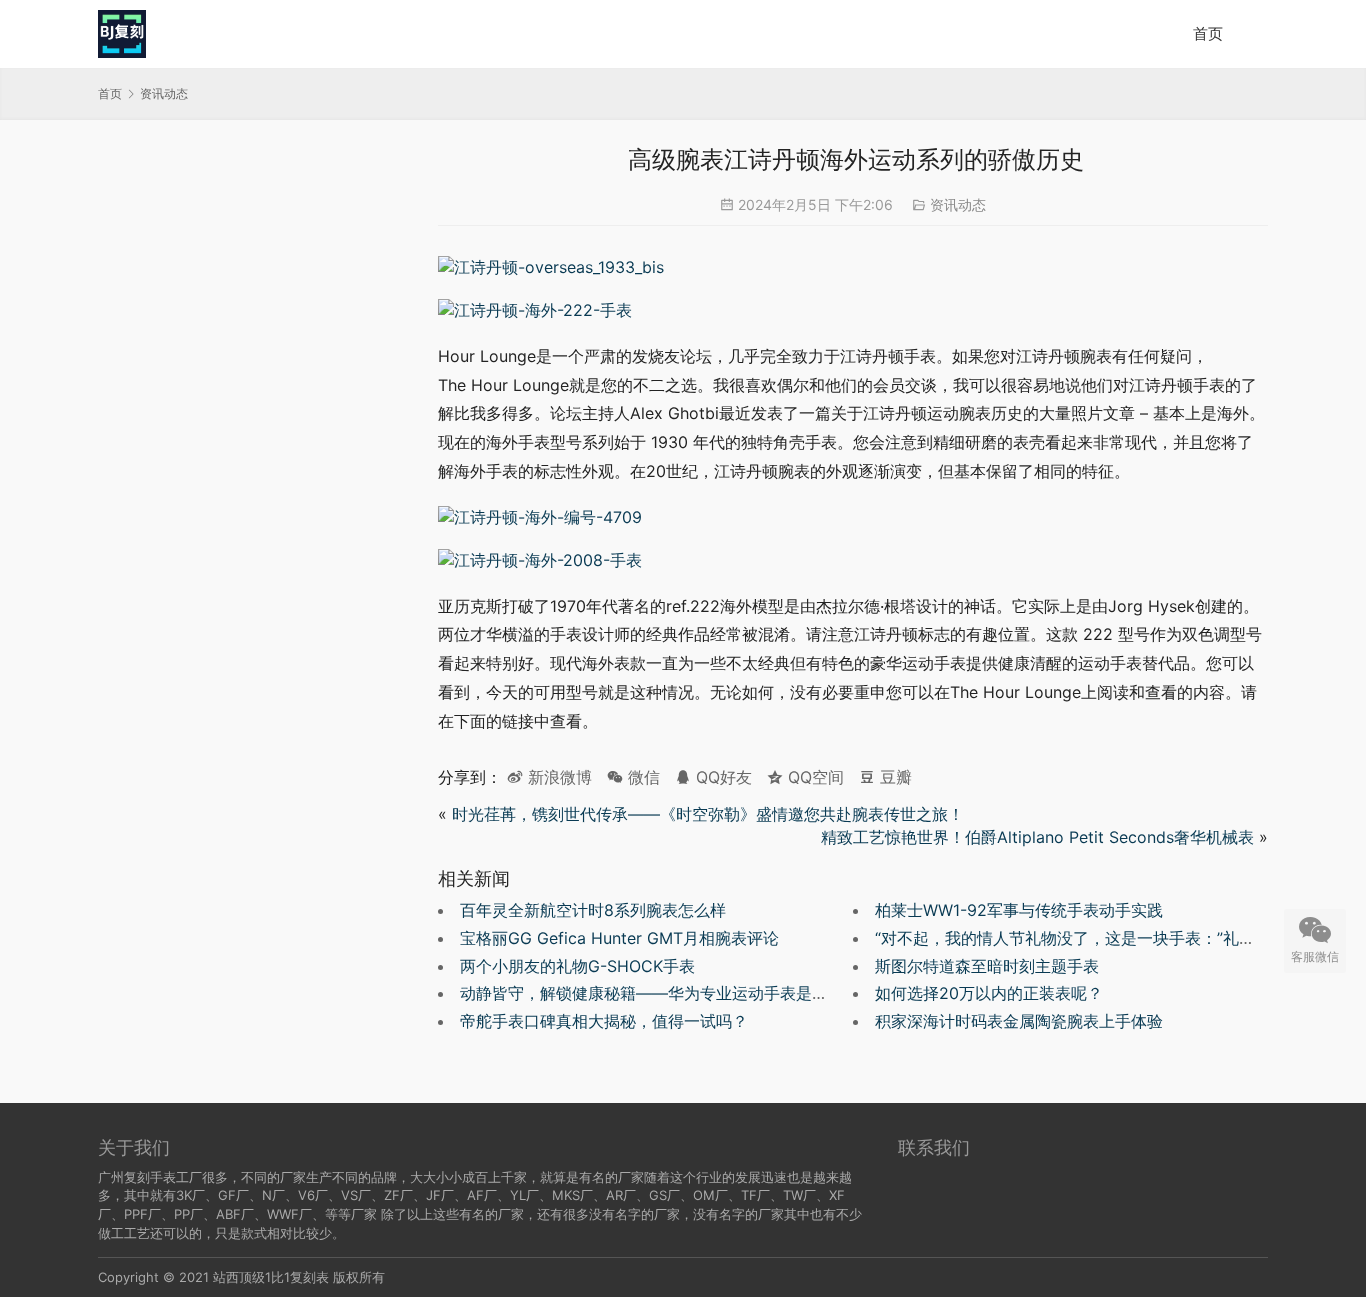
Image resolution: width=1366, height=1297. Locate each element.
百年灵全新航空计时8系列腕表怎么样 (593, 910)
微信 (633, 777)
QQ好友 (721, 777)
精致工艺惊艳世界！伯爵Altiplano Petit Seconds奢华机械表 (1035, 837)
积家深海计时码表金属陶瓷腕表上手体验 (1019, 1021)
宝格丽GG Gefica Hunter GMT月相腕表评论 (619, 938)
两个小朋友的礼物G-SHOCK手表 (577, 966)
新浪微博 (557, 777)
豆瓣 (893, 777)
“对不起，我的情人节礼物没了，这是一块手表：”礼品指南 (1081, 938)
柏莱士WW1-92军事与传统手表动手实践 (1019, 910)
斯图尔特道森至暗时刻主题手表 (987, 966)
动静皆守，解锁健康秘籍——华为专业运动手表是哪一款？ (668, 993)
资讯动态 (958, 204)
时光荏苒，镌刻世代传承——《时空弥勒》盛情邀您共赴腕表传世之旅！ (708, 814)
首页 (1208, 33)
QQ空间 (813, 777)
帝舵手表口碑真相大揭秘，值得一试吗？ (604, 1021)
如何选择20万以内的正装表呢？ (989, 993)
